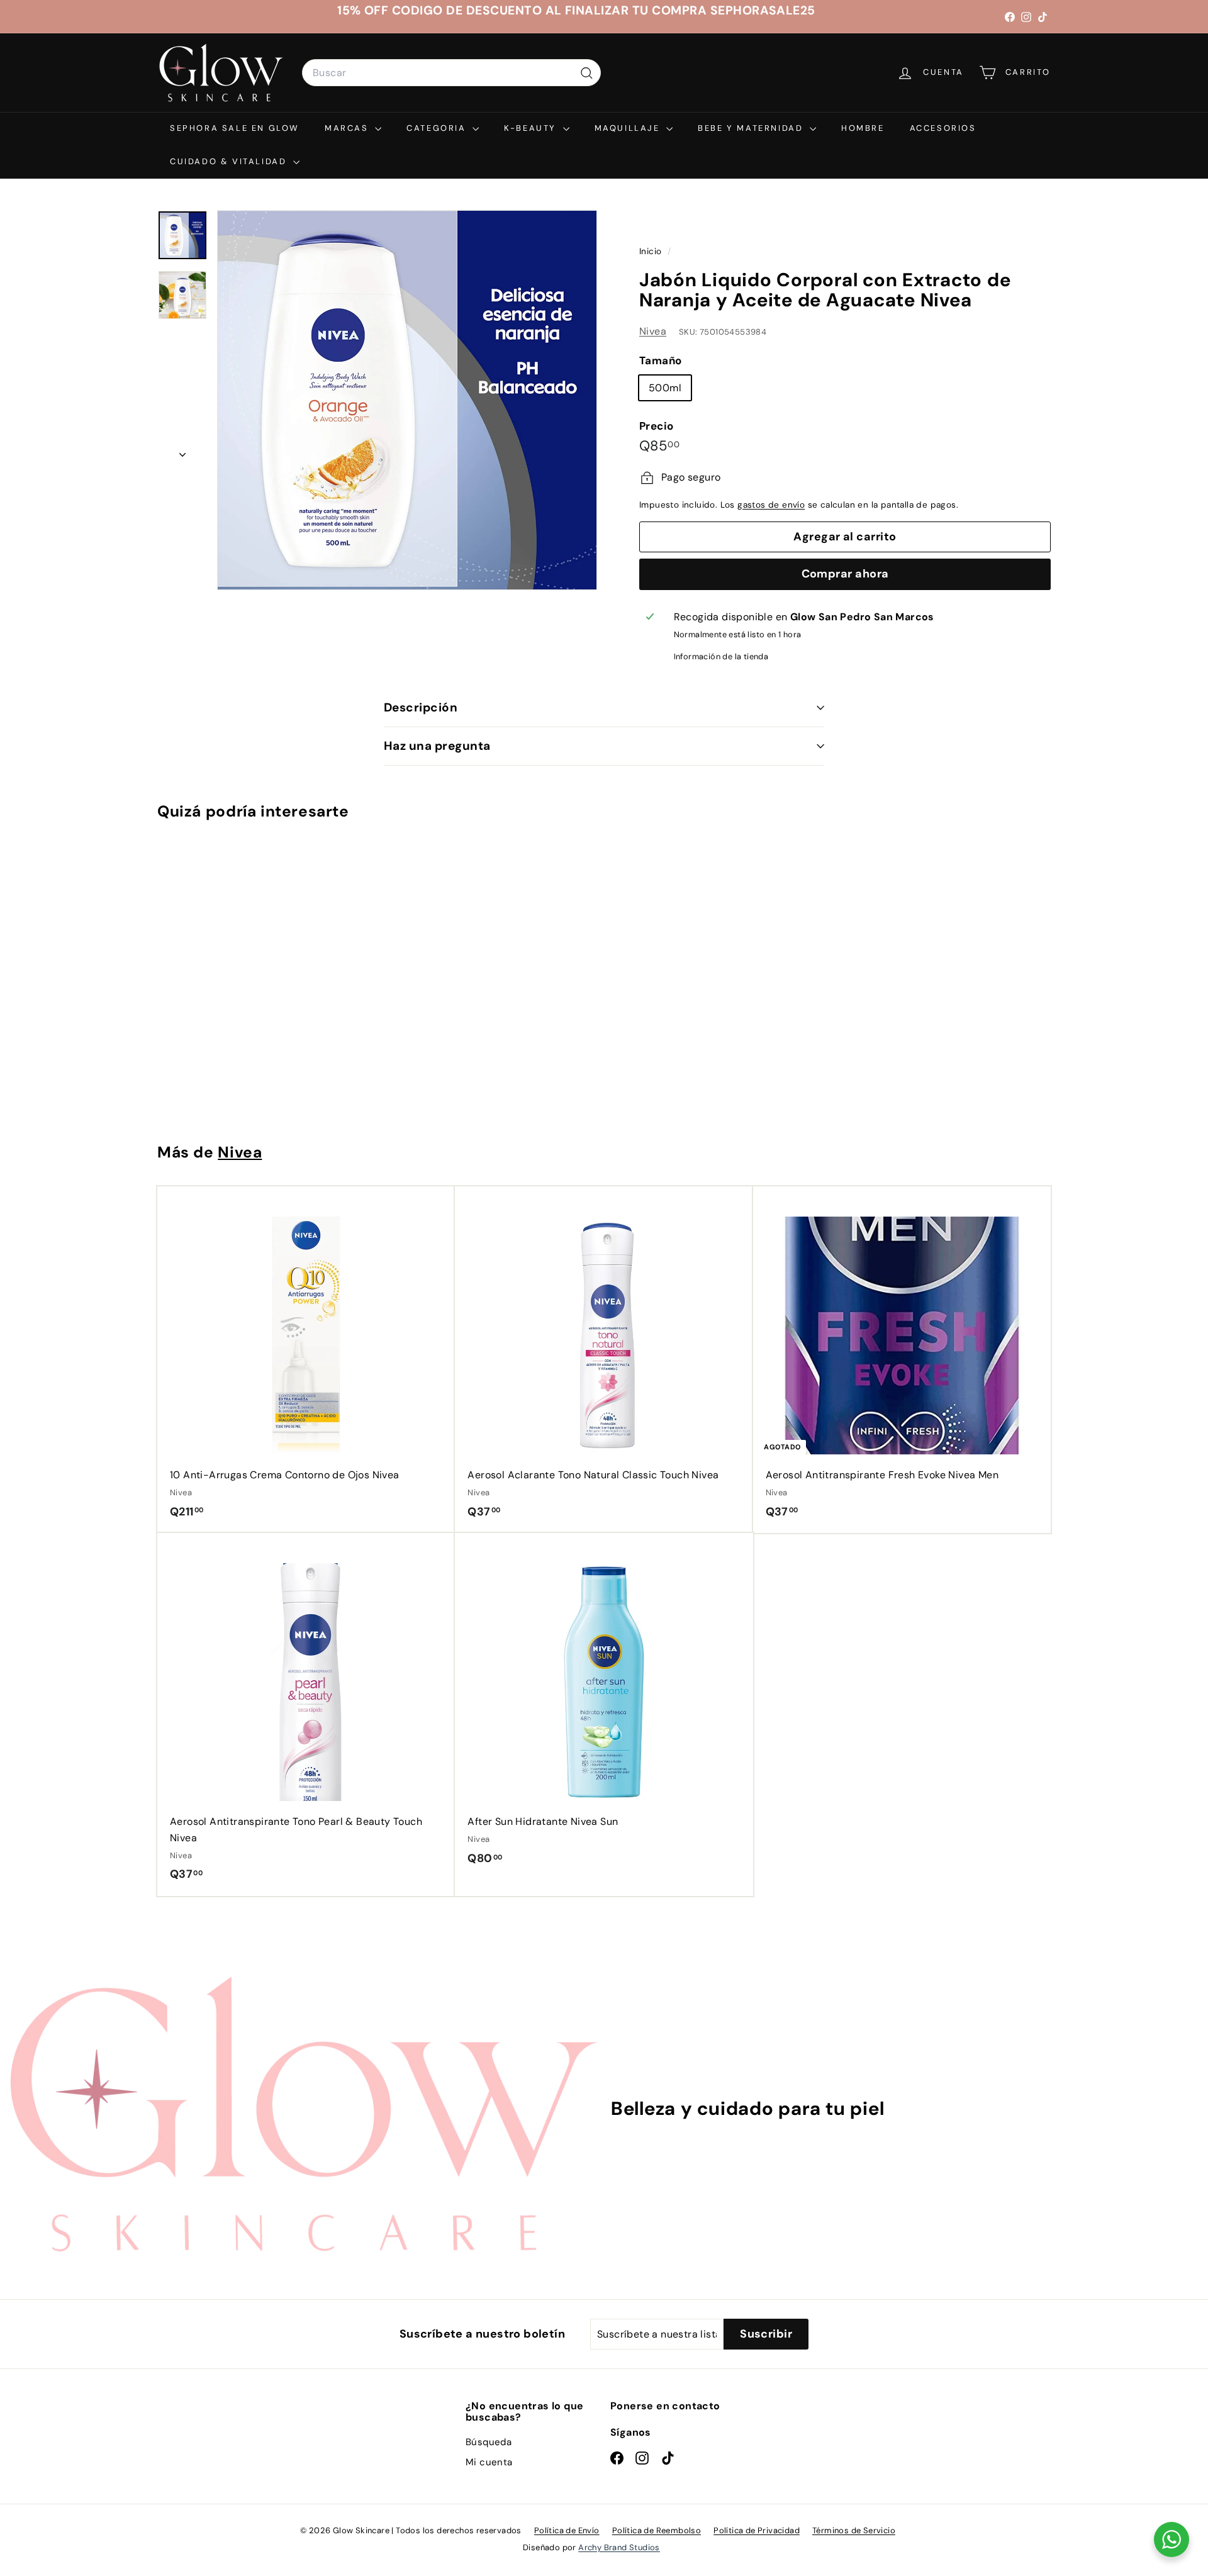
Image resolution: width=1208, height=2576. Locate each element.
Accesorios (943, 128)
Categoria (438, 128)
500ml (665, 388)
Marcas (348, 128)
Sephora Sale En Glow (235, 128)
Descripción (421, 707)
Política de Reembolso (657, 2530)
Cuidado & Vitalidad (230, 161)
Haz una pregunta (437, 746)
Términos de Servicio (854, 2530)
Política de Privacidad (757, 2530)
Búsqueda (489, 2442)
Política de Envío (567, 2530)
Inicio (652, 251)
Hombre (863, 128)
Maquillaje (629, 128)
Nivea (653, 331)
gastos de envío (771, 505)
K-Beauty (532, 128)
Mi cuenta (489, 2462)
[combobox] (451, 73)
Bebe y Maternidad (752, 128)
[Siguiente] (182, 451)
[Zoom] (407, 400)
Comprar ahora (845, 574)
